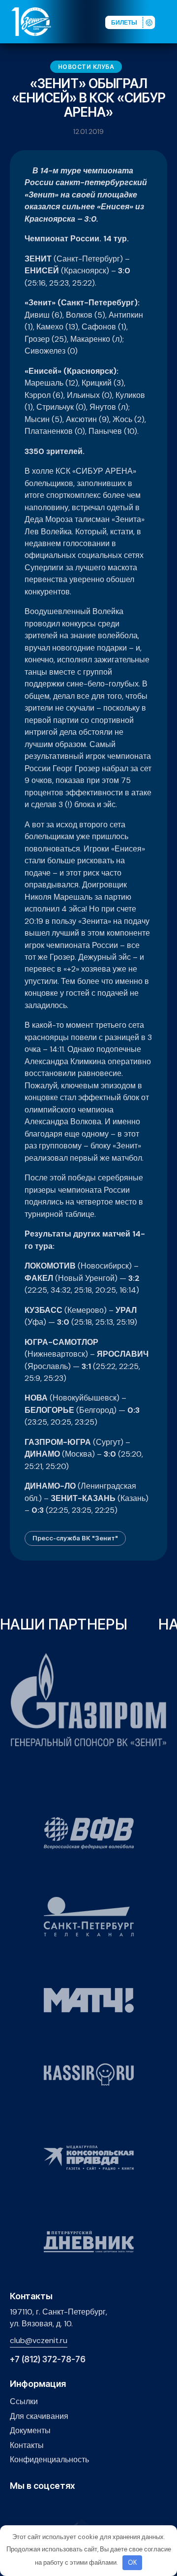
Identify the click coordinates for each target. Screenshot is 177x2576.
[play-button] (46, 2507)
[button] (169, 21)
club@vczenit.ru (39, 2340)
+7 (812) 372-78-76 (48, 2360)
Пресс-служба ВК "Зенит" (75, 1538)
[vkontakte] (15, 2507)
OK (133, 2562)
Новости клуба (86, 67)
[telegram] (61, 2507)
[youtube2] (31, 2507)
